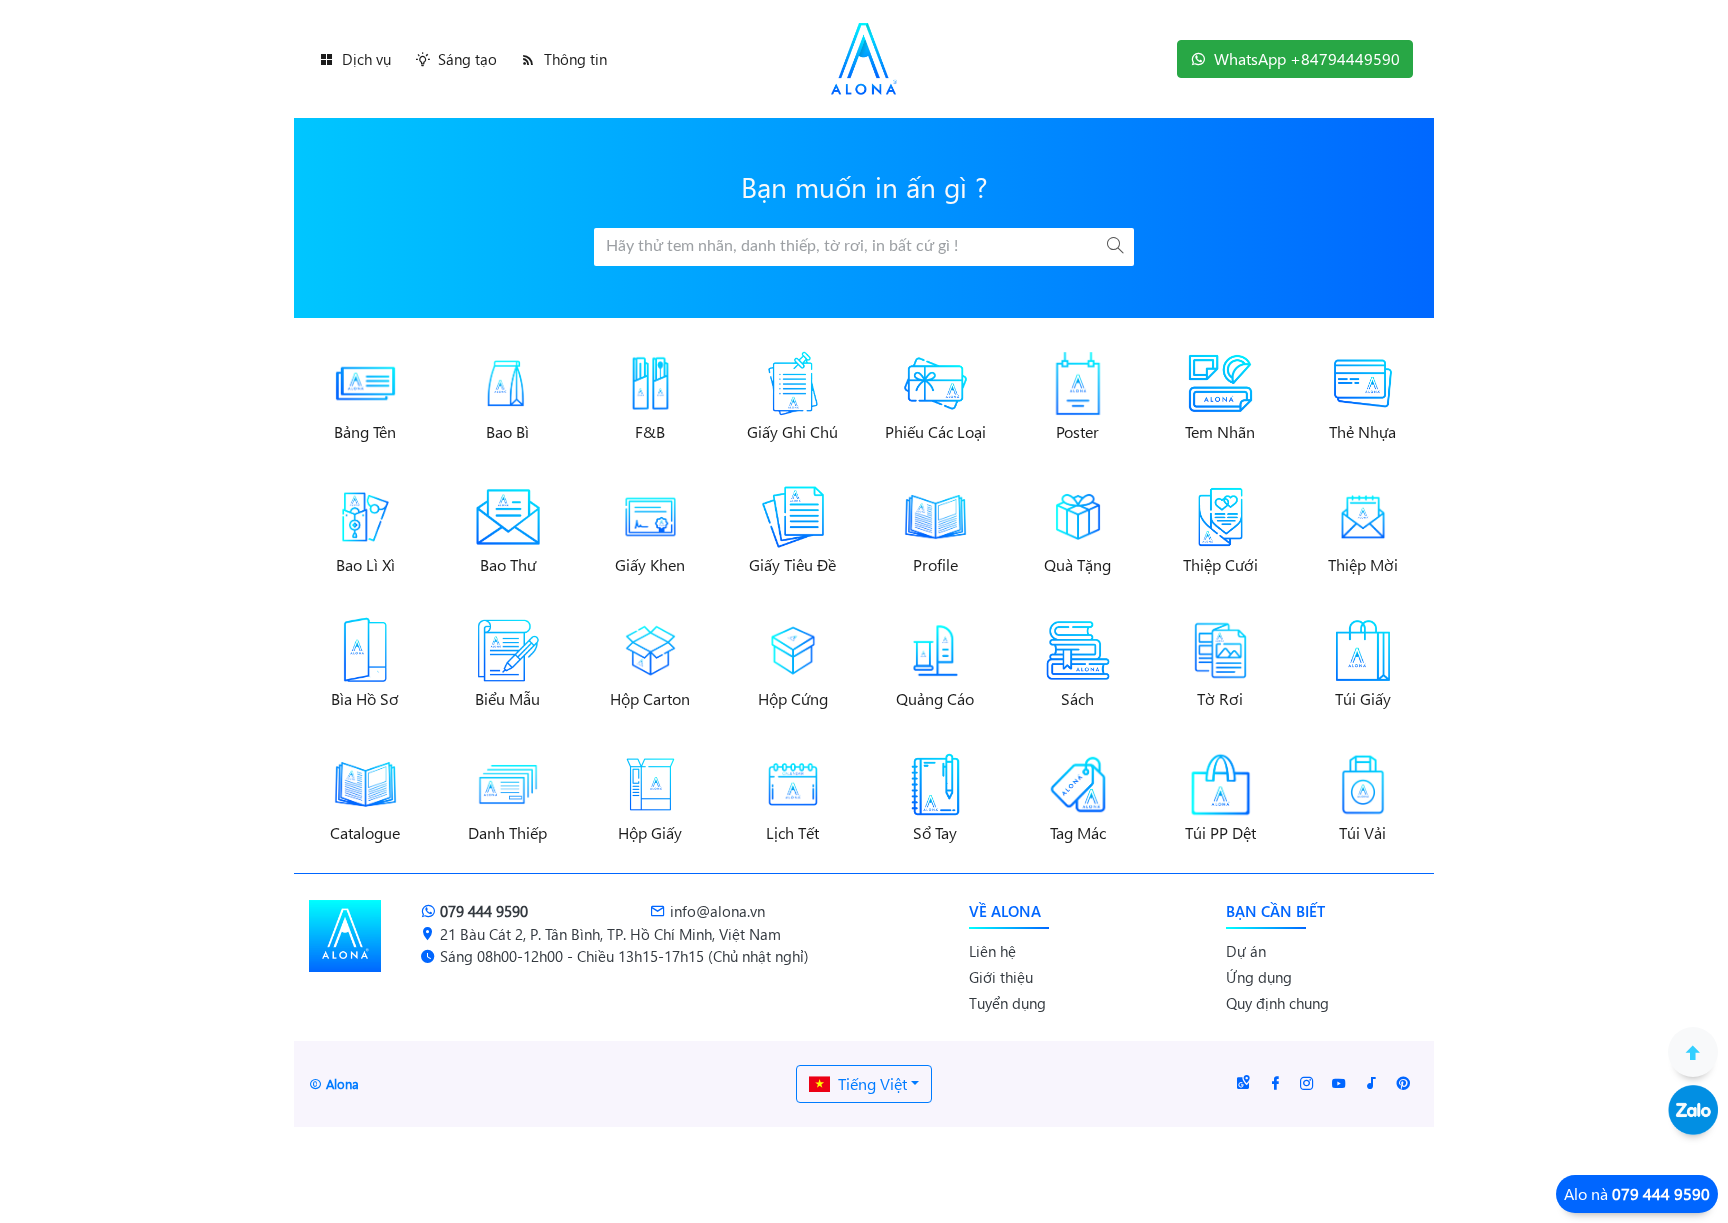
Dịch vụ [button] (366, 59)
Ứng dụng (1259, 977)
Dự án (1246, 951)
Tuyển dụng (1007, 1003)
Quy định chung (1277, 1003)
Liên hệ (992, 951)
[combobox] (864, 1084)
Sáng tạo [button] (467, 59)
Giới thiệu (1001, 977)
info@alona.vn (717, 911)
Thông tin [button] (575, 59)
